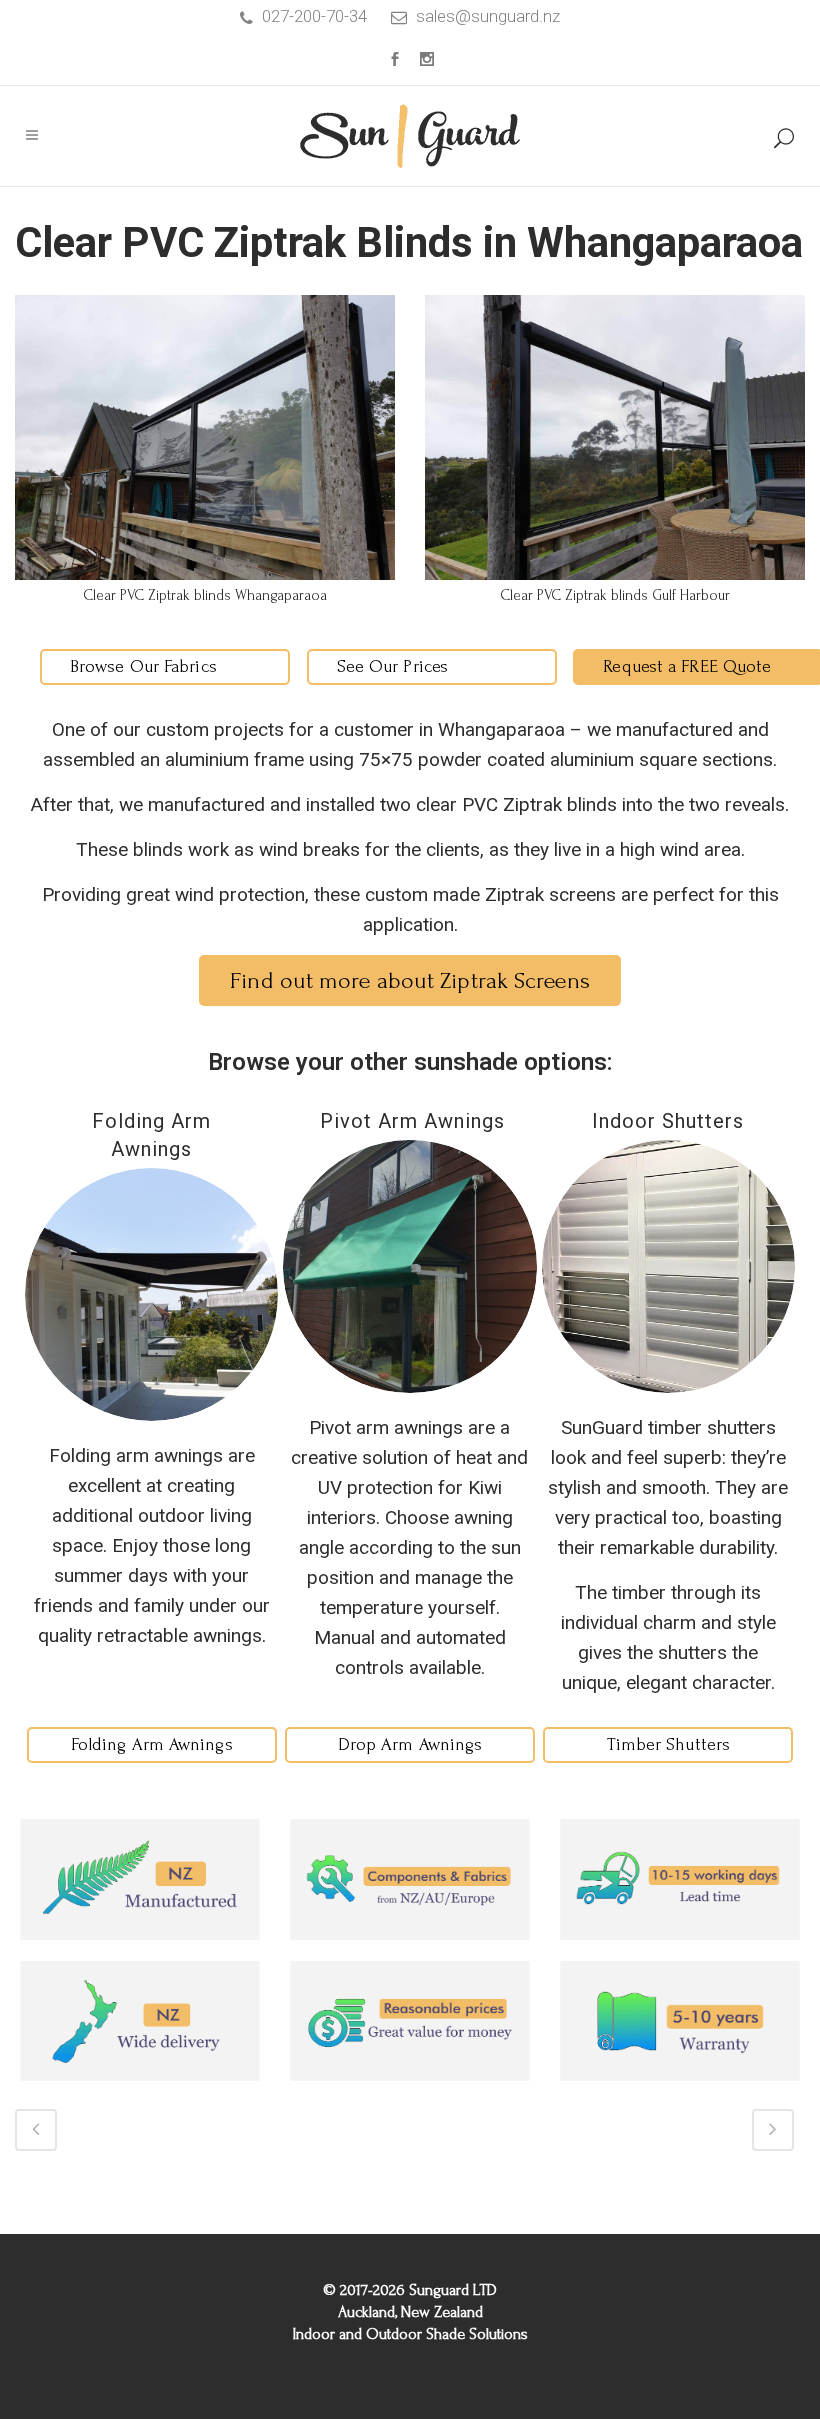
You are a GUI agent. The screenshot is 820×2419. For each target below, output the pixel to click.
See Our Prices (392, 666)
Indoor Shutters (668, 1121)
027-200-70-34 (314, 16)
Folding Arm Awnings (152, 1744)
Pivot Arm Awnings (409, 1121)
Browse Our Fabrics (143, 666)
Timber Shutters (669, 1744)
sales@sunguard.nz (488, 16)
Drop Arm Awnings (410, 1744)
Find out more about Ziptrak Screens (410, 980)
